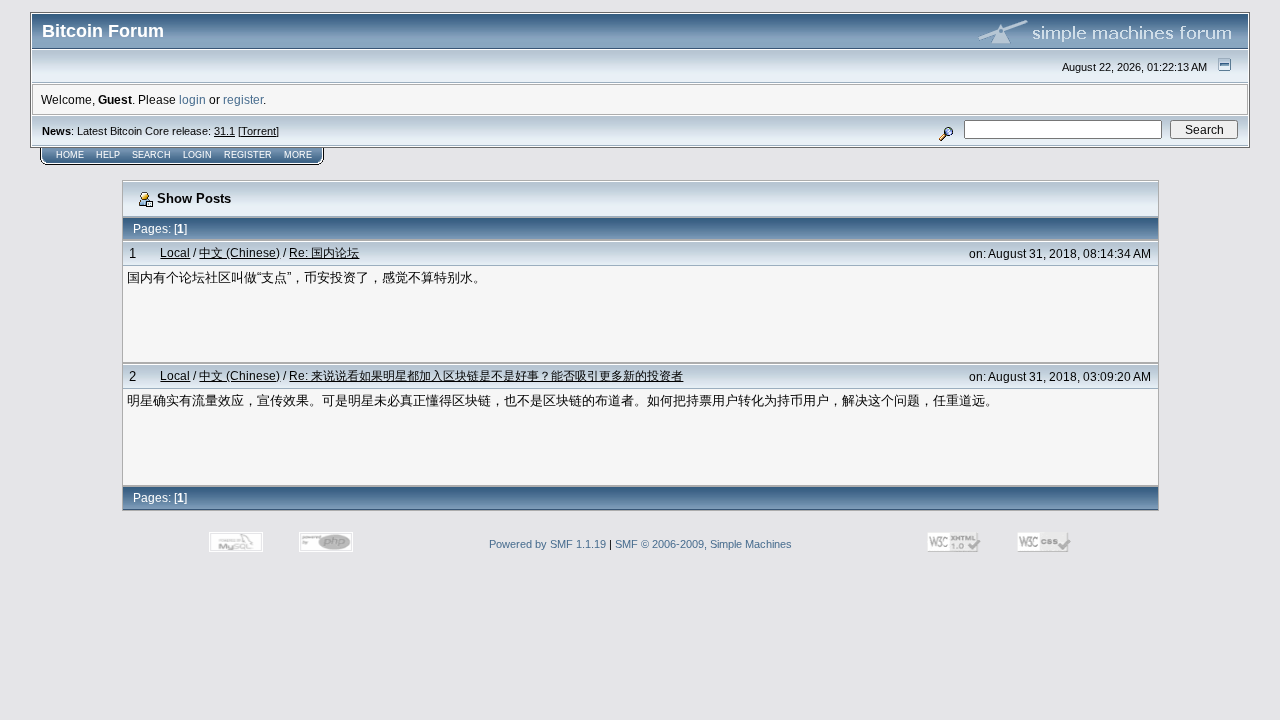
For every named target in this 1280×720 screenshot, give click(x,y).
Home (70, 155)
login (192, 99)
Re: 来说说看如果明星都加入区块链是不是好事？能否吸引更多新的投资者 (486, 375)
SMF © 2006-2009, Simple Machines (703, 544)
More (298, 155)
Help (108, 155)
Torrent (258, 131)
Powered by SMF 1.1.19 (547, 544)
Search (151, 155)
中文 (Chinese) (239, 252)
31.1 (224, 131)
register (243, 99)
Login (197, 155)
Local (175, 252)
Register (248, 155)
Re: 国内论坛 (324, 252)
